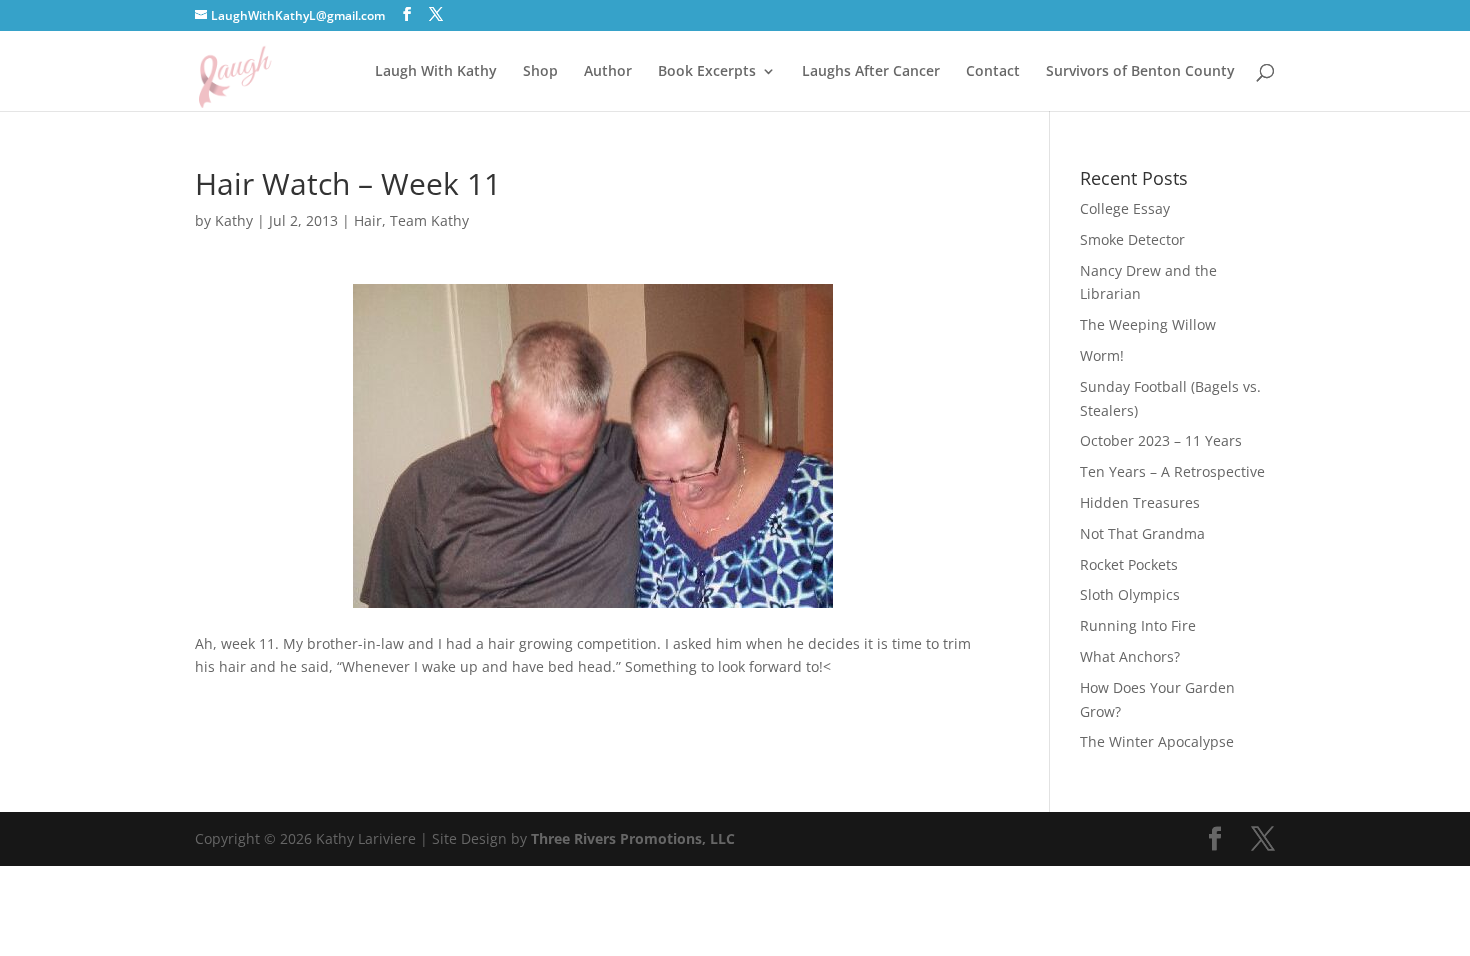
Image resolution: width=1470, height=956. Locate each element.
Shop (540, 72)
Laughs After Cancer (871, 72)
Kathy (234, 220)
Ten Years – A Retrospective (1172, 471)
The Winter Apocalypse (1157, 741)
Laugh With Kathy (436, 72)
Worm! (1102, 355)
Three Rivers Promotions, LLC (633, 838)
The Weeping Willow (1148, 324)
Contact (993, 72)
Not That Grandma (1142, 533)
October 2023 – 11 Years (1161, 440)
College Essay (1125, 208)
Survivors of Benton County (1140, 72)
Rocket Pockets (1129, 564)
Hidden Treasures (1140, 502)
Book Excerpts (707, 72)
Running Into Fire (1138, 625)
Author (608, 72)
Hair (368, 220)
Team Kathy (429, 220)
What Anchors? (1130, 656)
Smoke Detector (1132, 239)
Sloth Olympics (1130, 594)
